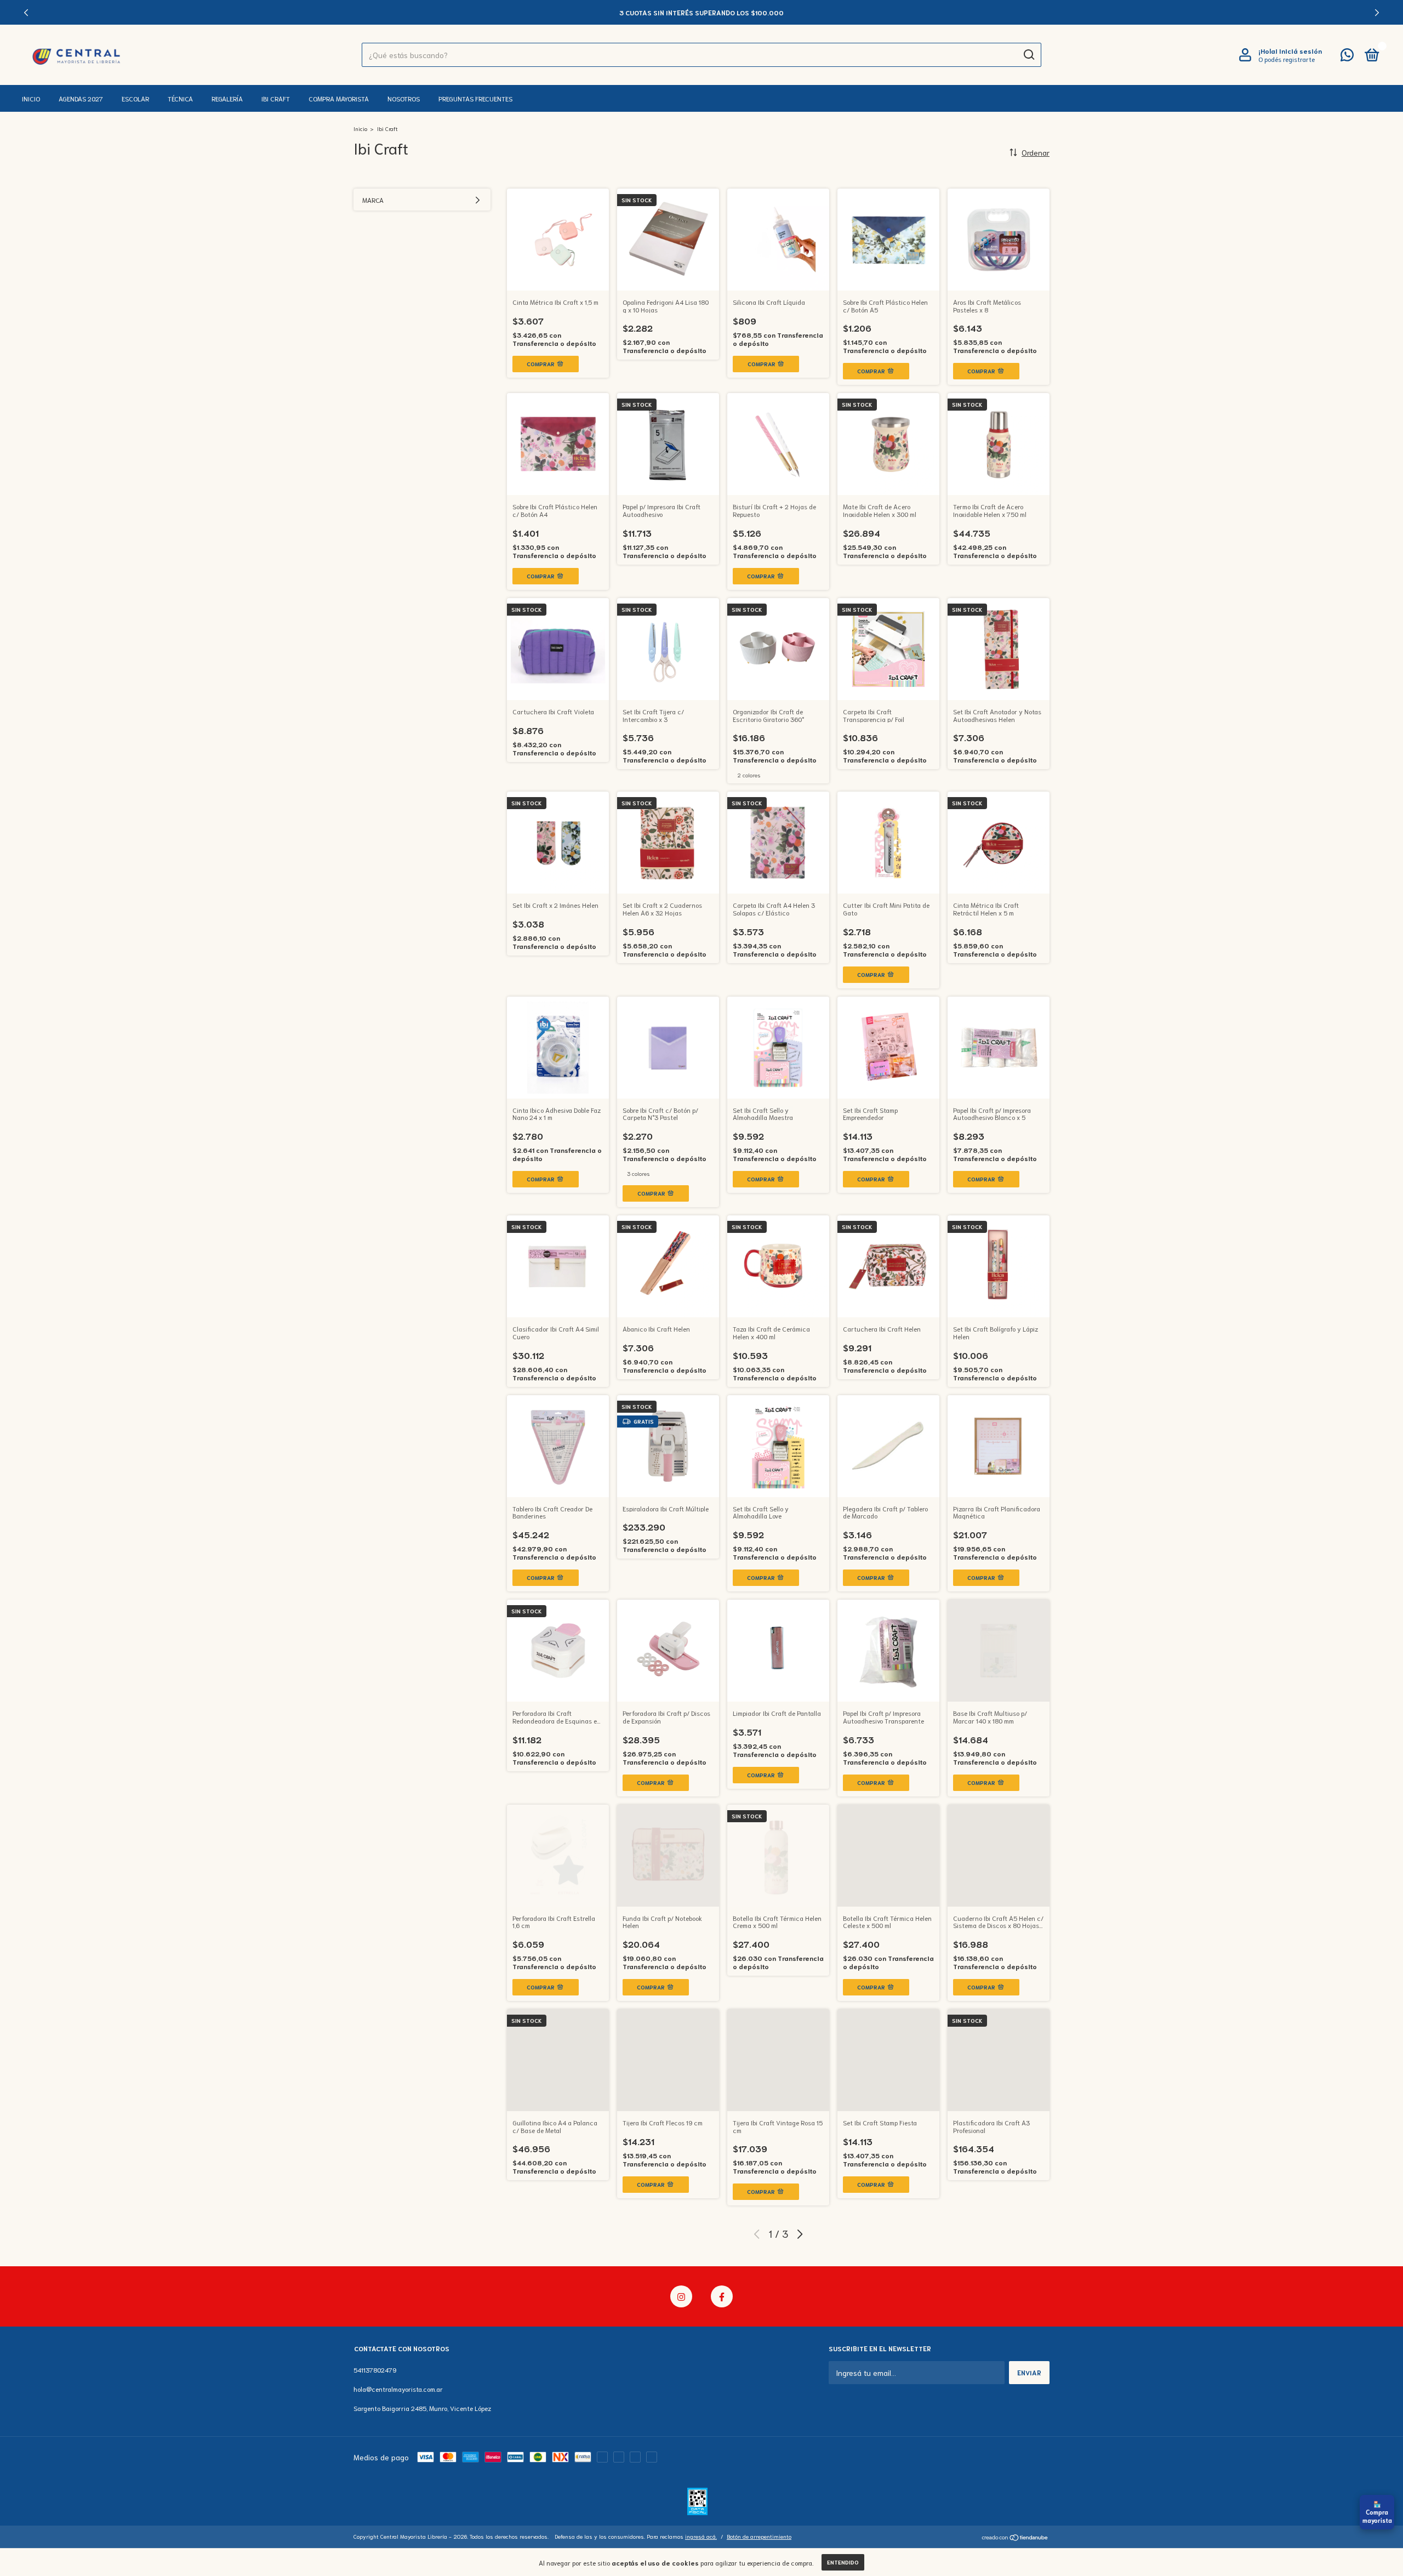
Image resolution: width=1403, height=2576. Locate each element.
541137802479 (375, 2370)
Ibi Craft (276, 98)
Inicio (31, 98)
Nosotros (404, 98)
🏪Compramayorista (1377, 2512)
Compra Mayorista (339, 98)
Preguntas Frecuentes (475, 98)
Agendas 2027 (81, 98)
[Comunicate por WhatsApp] (1347, 57)
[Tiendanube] (1015, 2538)
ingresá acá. (701, 2536)
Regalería (227, 98)
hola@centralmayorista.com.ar (398, 2389)
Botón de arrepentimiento (759, 2536)
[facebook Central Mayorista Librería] (722, 2296)
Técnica (180, 98)
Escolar (135, 98)
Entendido (843, 2562)
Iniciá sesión (1301, 51)
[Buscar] (1028, 55)
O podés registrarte (1287, 59)
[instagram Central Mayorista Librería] (681, 2296)
